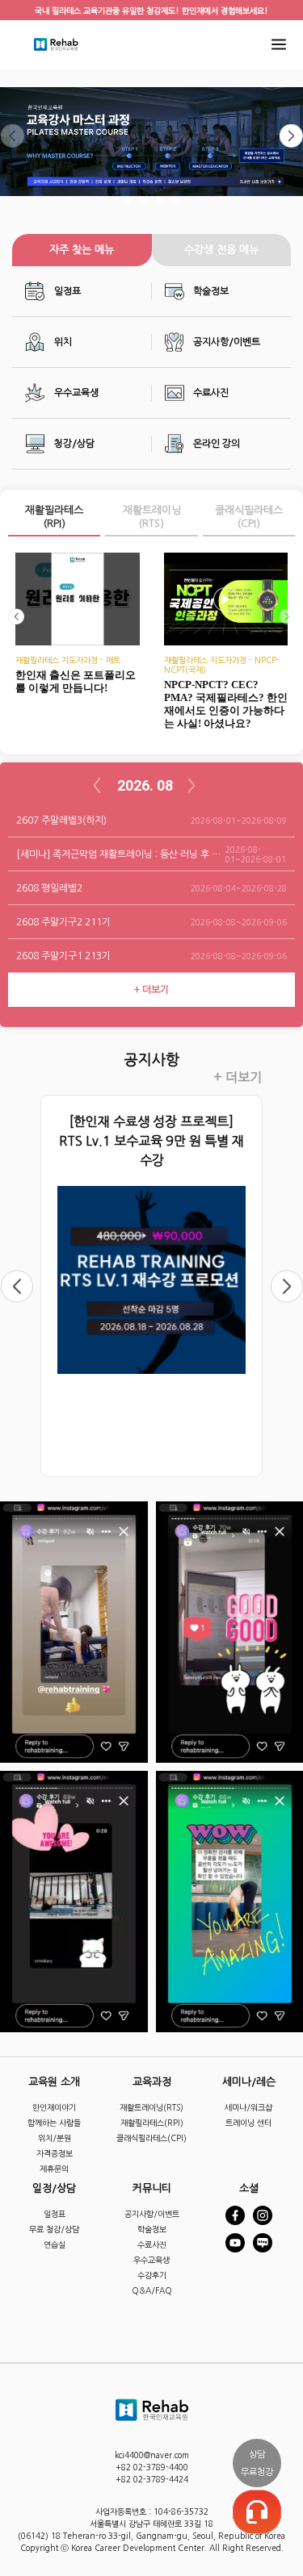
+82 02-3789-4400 (152, 2467)
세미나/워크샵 (248, 2107)
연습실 (55, 2244)
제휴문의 (54, 2169)
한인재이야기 (54, 2107)
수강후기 (152, 2275)
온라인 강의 (217, 444)
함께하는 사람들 (54, 2123)
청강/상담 (74, 444)
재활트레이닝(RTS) (152, 517)
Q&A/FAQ (152, 2290)
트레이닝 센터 (248, 2123)
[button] (128, 199)
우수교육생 (76, 393)
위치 (63, 342)
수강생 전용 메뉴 (221, 250)
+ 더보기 (238, 1077)
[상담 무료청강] (257, 2511)
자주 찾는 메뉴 (82, 250)
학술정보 (211, 291)
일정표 (67, 291)
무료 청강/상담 (54, 2229)
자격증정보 (55, 2153)
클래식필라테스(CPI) (249, 517)
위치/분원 (55, 2138)
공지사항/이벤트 (227, 342)
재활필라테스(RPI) (54, 517)
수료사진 (211, 393)
